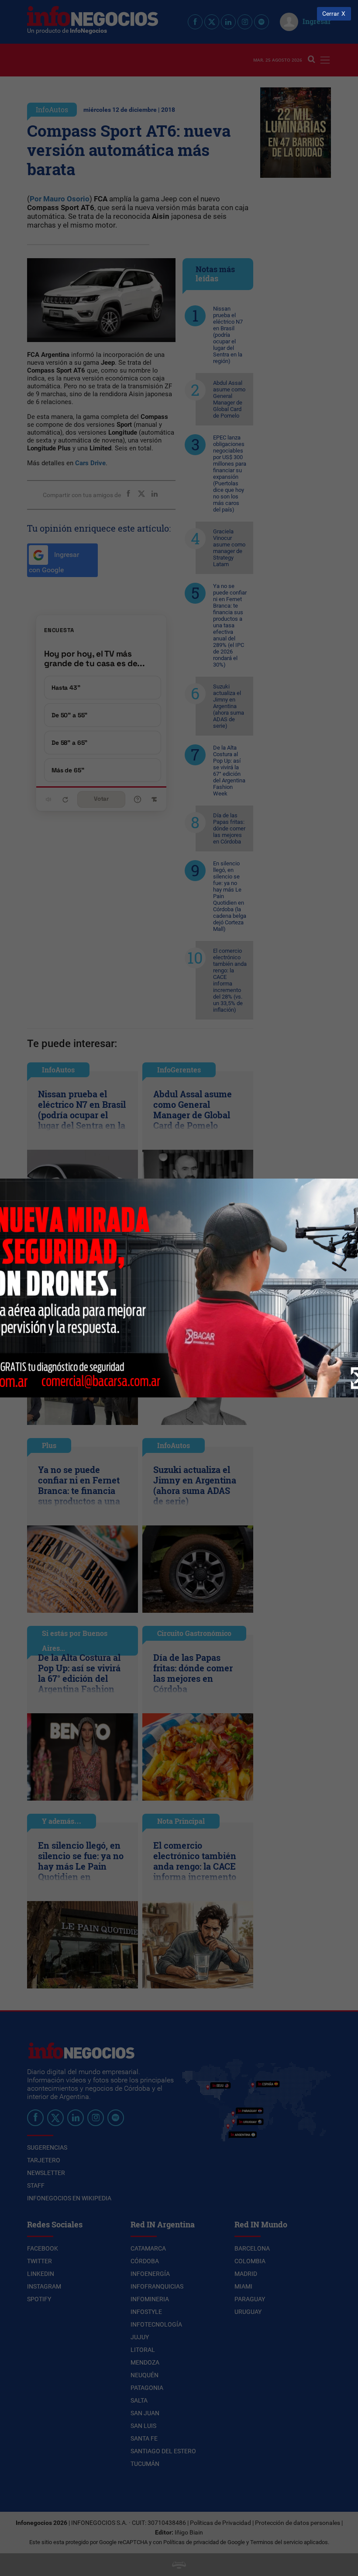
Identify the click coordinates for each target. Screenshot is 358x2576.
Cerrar (331, 14)
